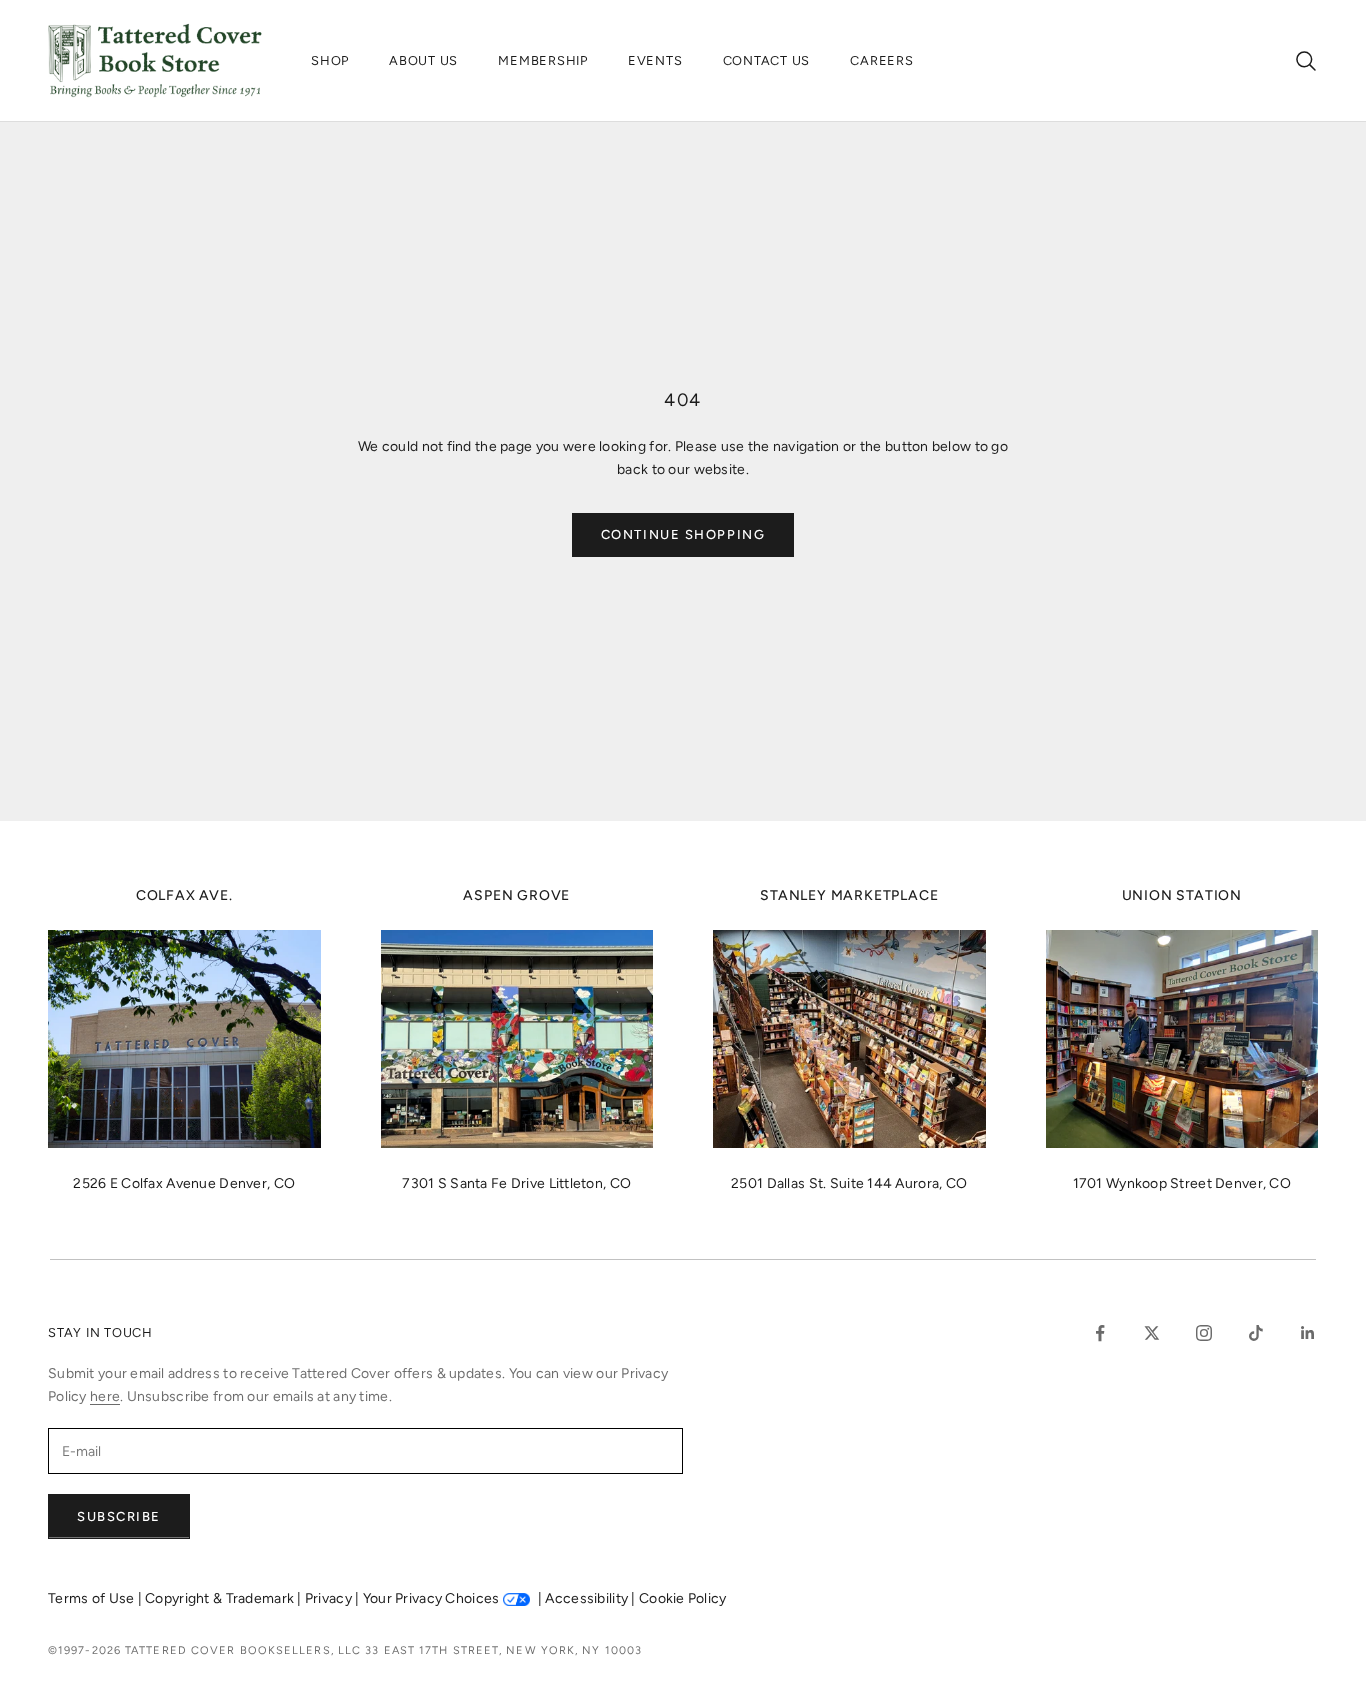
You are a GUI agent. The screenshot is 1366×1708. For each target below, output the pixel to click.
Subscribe (119, 1516)
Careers (881, 60)
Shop (330, 60)
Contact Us (767, 60)
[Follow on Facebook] (1100, 1333)
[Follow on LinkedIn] (1308, 1333)
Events (655, 60)
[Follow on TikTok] (1256, 1333)
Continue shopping (683, 534)
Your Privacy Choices (431, 1598)
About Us (423, 60)
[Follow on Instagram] (1204, 1333)
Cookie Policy (683, 1598)
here (105, 1396)
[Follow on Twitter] (1152, 1333)
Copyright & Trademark (221, 1598)
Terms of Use (93, 1598)
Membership (543, 60)
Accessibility (588, 1598)
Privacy (330, 1598)
